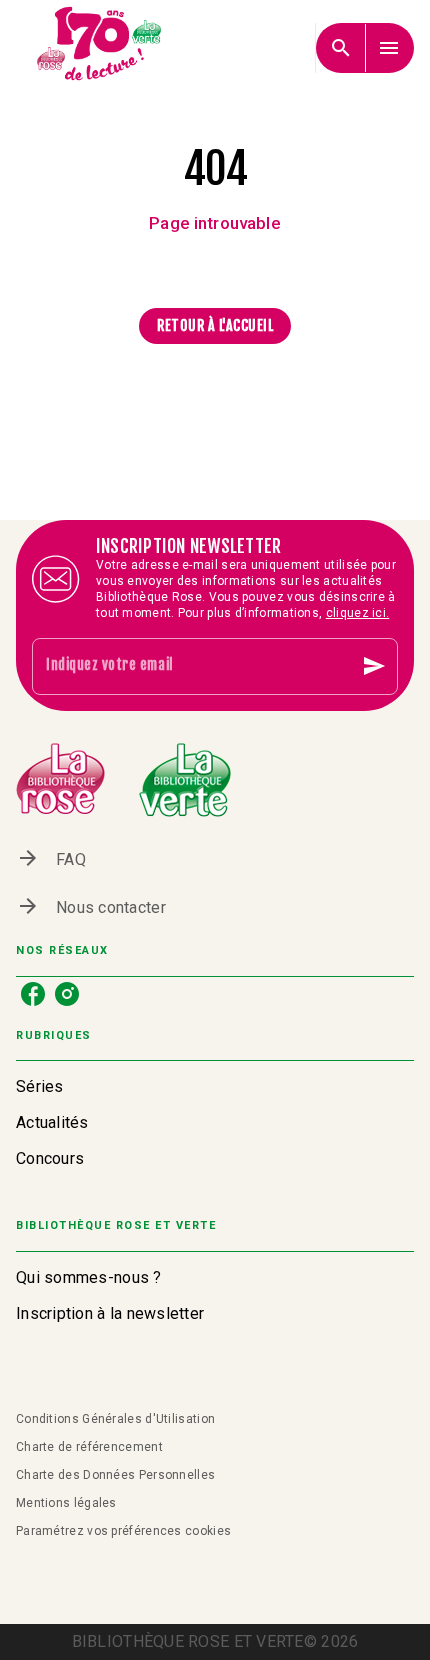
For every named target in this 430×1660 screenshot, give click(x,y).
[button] (215, 326)
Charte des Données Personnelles (115, 1475)
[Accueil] (100, 47)
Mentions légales (66, 1503)
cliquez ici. (358, 613)
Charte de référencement (89, 1447)
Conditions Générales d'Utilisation (115, 1419)
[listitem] (33, 994)
